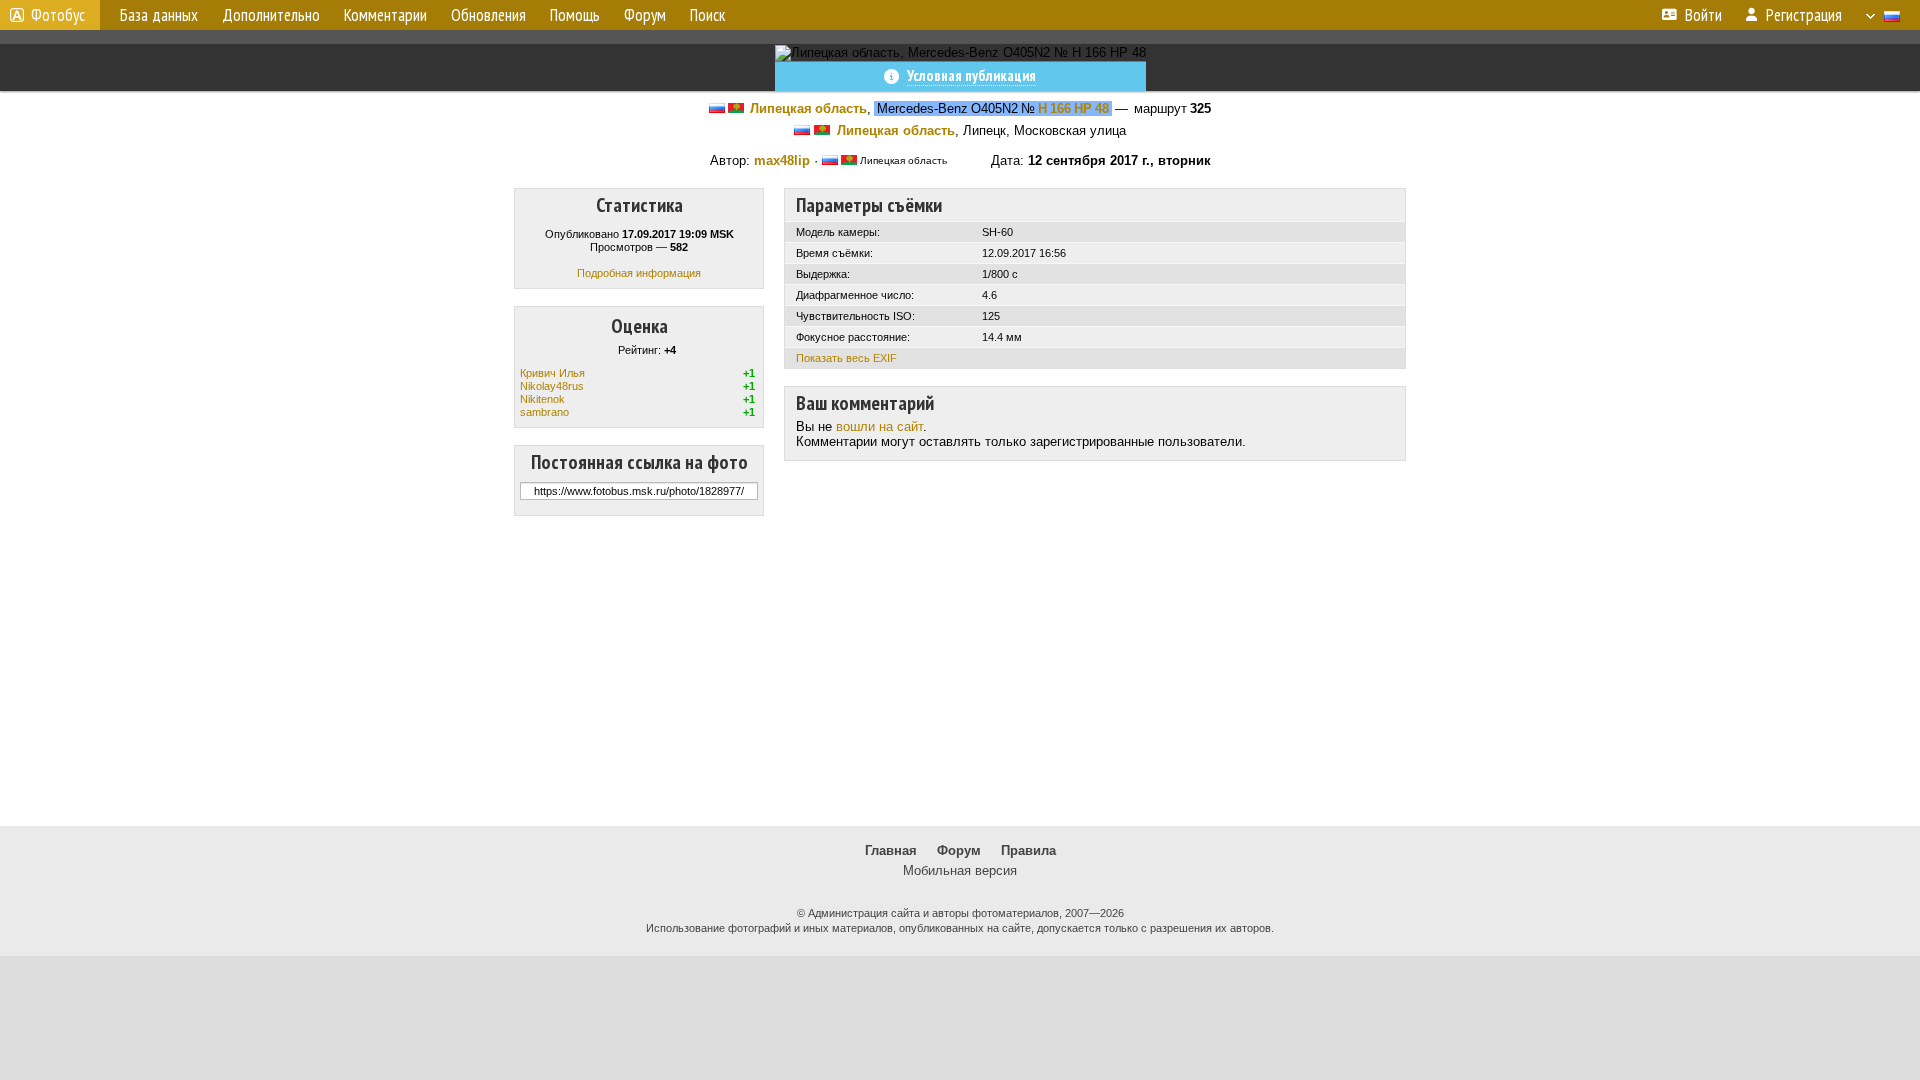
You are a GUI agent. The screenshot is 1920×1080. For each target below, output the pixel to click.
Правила (1028, 850)
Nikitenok (542, 399)
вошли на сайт (879, 426)
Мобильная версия (960, 870)
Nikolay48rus (552, 386)
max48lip (782, 160)
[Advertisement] (960, 671)
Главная (891, 850)
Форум (959, 850)
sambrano (544, 412)
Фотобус (58, 15)
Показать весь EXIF (846, 358)
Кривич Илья (552, 373)
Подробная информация (639, 273)
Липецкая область (808, 108)
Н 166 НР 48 (1073, 108)
